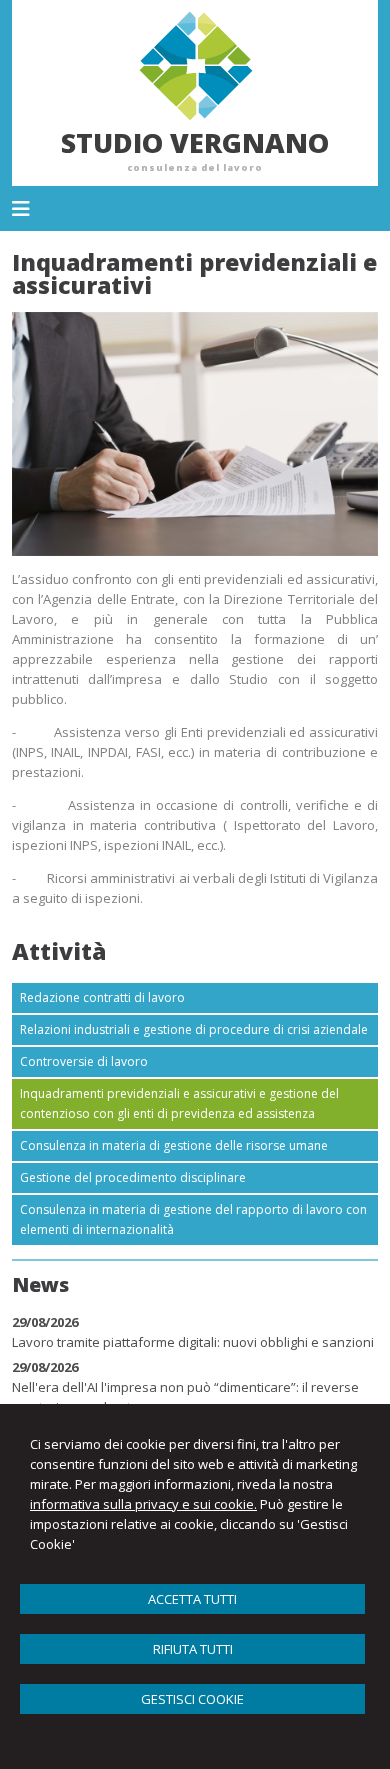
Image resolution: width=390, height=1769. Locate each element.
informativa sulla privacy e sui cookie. (143, 1504)
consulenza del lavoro (195, 167)
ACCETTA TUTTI (192, 1599)
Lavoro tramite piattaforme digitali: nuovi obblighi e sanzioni (193, 1342)
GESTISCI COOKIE (192, 1699)
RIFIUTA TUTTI (193, 1649)
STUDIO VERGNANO (195, 142)
